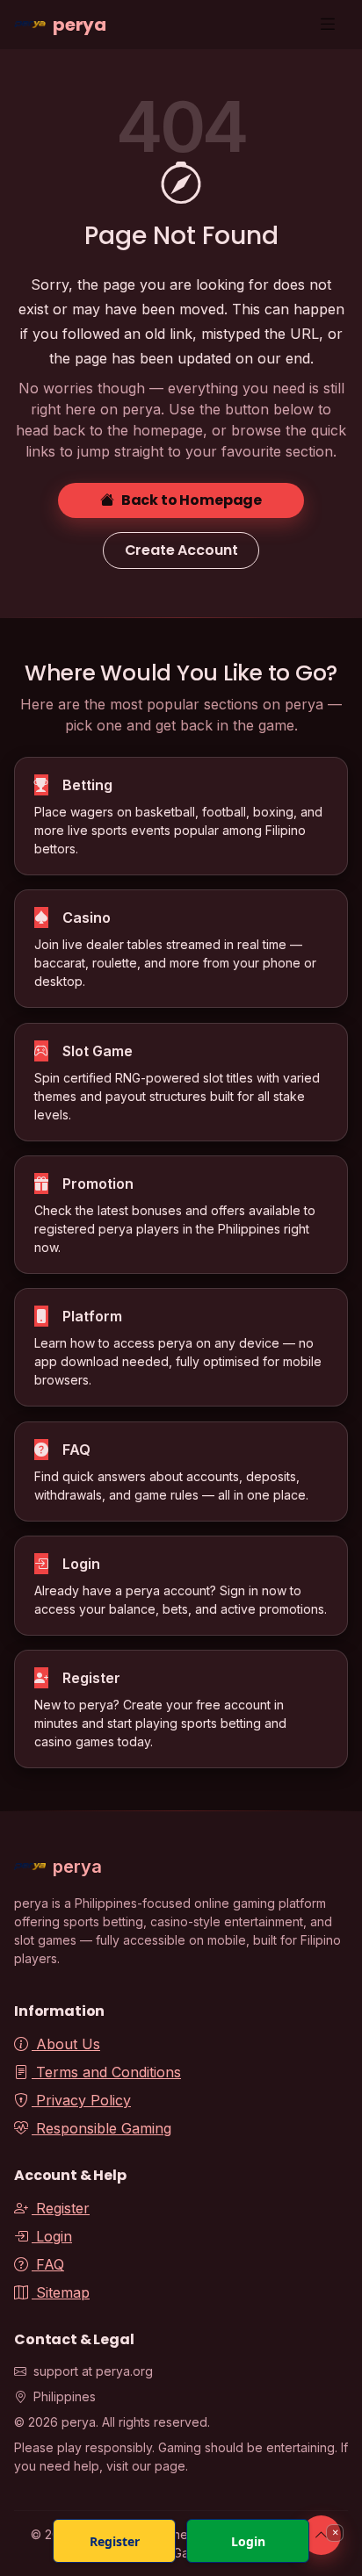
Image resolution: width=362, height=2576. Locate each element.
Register (61, 2208)
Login (52, 2236)
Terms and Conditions (106, 2072)
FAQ (48, 2264)
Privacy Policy (81, 2100)
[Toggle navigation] (327, 24)
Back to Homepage (192, 500)
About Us (66, 2044)
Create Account (181, 550)
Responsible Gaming (101, 2128)
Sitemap (61, 2292)
